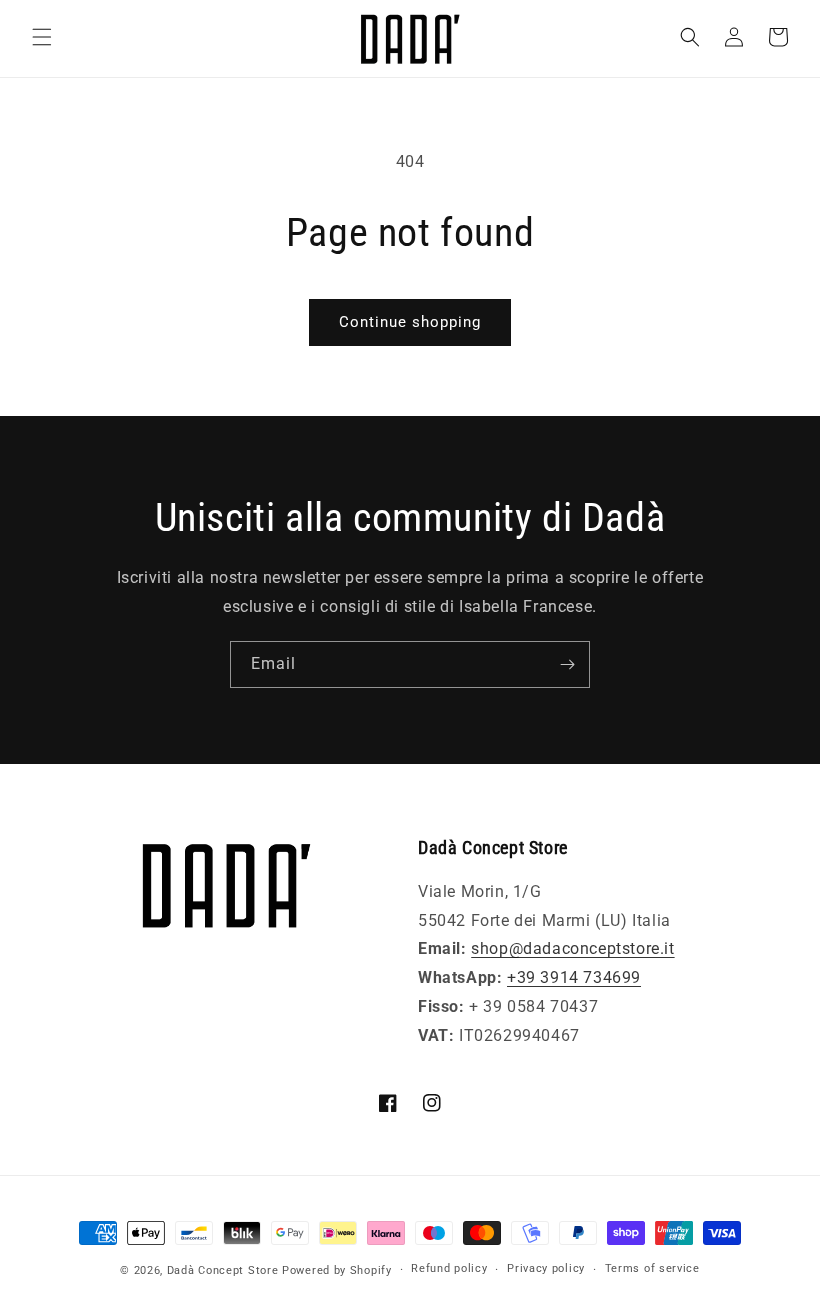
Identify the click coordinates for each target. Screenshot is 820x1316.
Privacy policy (546, 1268)
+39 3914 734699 (574, 977)
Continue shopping (410, 322)
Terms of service (652, 1268)
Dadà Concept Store (223, 1270)
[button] (42, 37)
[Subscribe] (567, 664)
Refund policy (449, 1268)
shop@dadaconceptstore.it (572, 948)
